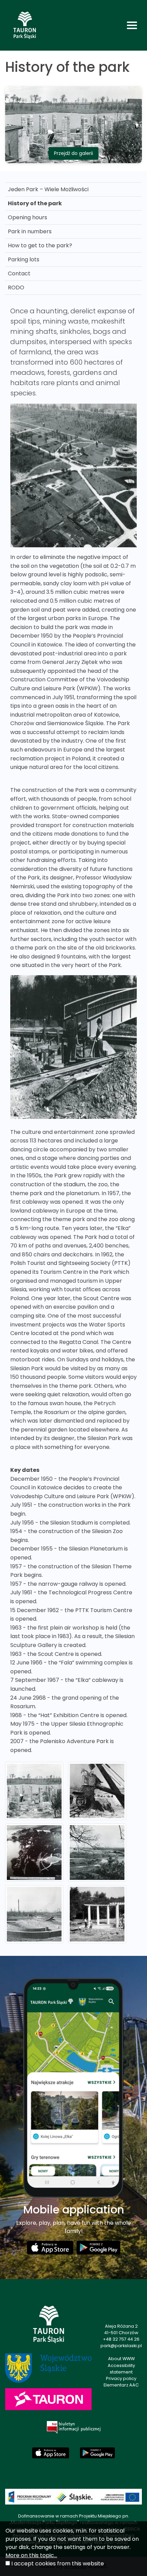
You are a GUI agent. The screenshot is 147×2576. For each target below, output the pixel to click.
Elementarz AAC (121, 2385)
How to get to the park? (40, 245)
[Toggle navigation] (132, 25)
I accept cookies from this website (58, 2564)
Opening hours (28, 217)
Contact (19, 273)
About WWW (121, 2359)
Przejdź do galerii (73, 153)
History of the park (35, 203)
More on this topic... (31, 2555)
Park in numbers (30, 231)
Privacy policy (121, 2378)
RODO (16, 287)
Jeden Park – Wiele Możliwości (48, 189)
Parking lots (24, 259)
